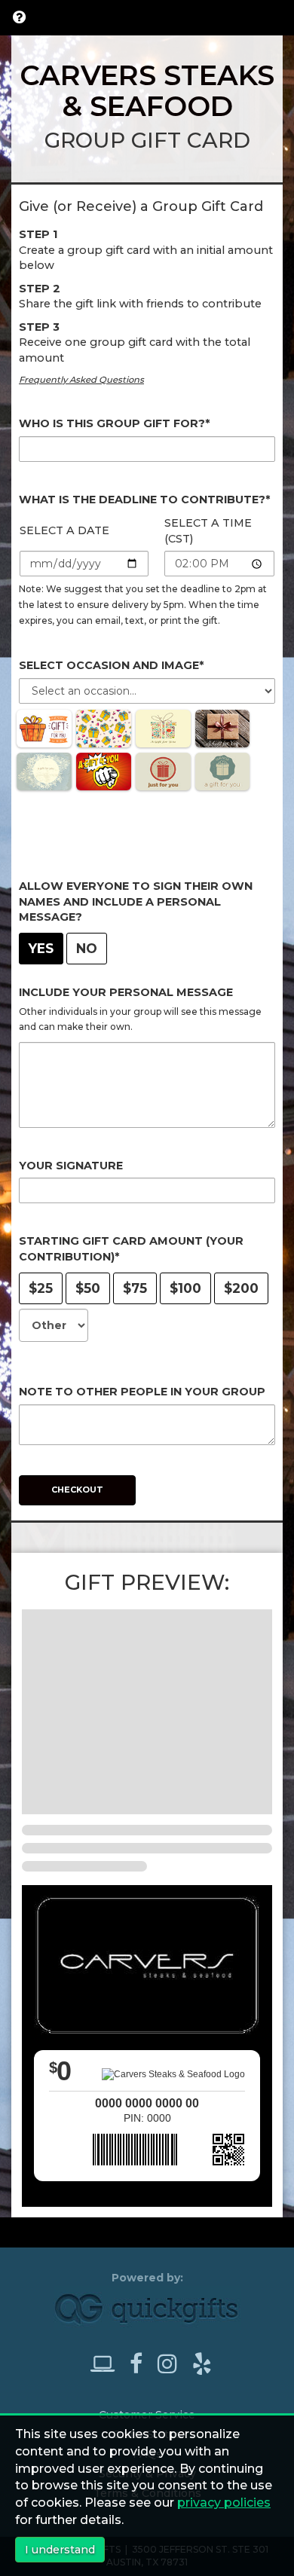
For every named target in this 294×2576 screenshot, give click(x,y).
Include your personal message (126, 992)
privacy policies (224, 2503)
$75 (135, 1288)
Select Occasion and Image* (111, 665)
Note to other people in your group (142, 1392)
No (87, 948)
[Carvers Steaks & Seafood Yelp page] (202, 2364)
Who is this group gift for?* (114, 423)
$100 (185, 1288)
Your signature (71, 1166)
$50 (88, 1288)
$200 (241, 1288)
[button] (19, 17)
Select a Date (64, 530)
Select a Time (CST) (208, 531)
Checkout (77, 1490)
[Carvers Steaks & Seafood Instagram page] (173, 2364)
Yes (41, 948)
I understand (60, 2550)
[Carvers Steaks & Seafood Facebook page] (142, 2364)
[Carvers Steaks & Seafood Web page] (109, 2364)
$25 (41, 1288)
